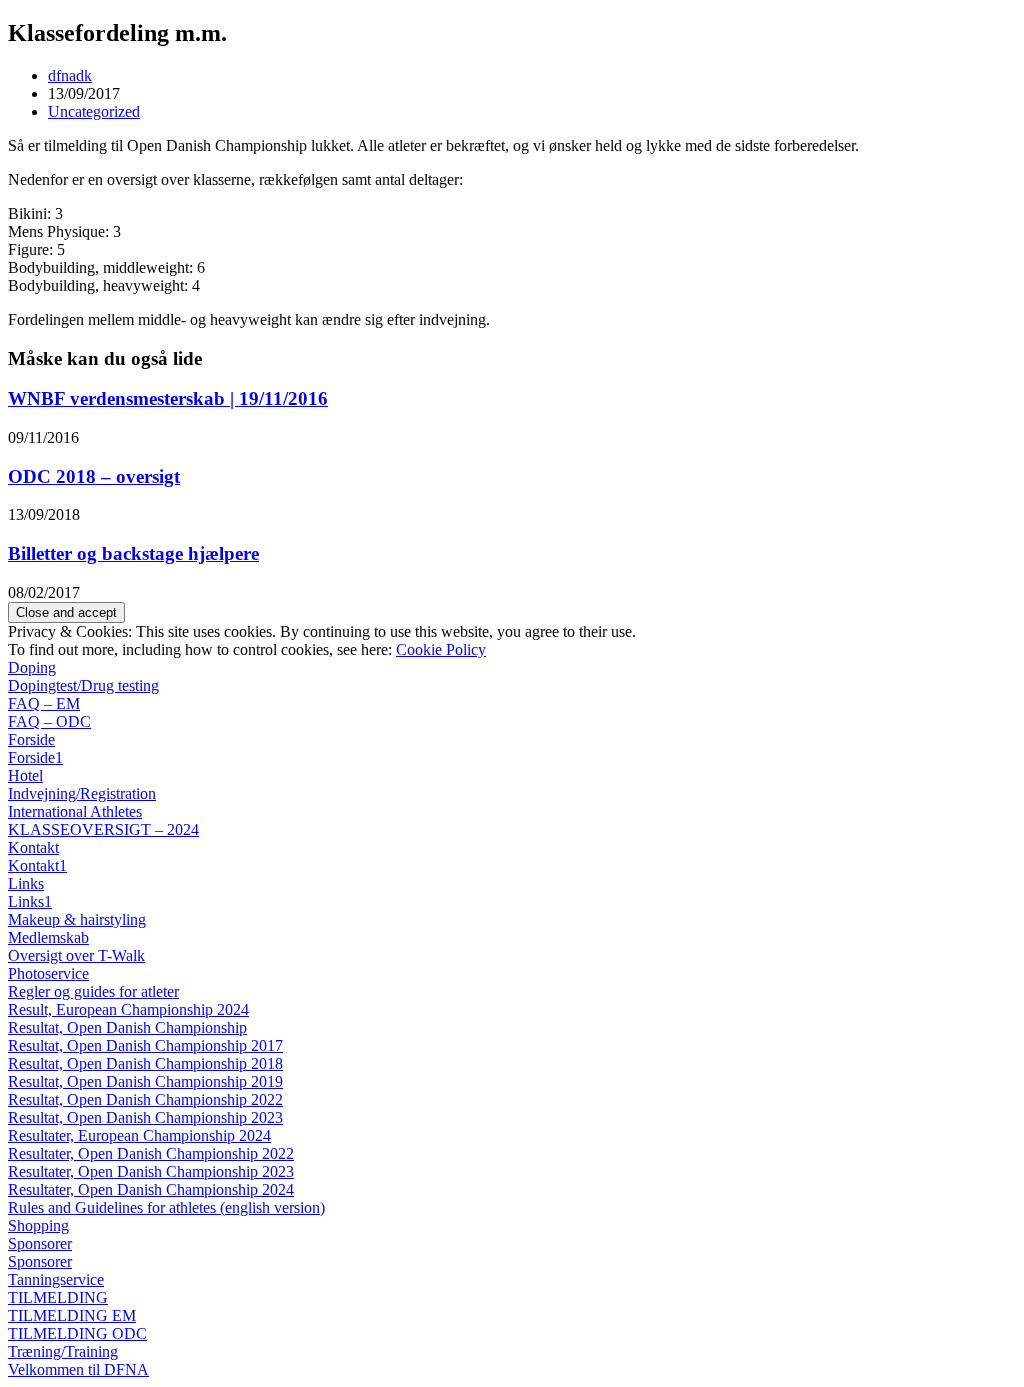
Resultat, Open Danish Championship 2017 (145, 1045)
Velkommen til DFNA (78, 1369)
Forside (31, 739)
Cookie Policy (441, 649)
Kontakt (33, 847)
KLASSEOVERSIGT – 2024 (103, 829)
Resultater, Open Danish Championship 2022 (151, 1153)
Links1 (30, 901)
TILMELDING (58, 1297)
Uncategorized (94, 111)
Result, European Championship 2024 (128, 1009)
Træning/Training (63, 1351)
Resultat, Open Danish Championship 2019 (145, 1081)
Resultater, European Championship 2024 (139, 1135)
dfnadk (70, 75)
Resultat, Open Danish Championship (127, 1027)
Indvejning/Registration (82, 793)
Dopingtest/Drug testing (83, 685)
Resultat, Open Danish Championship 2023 (145, 1117)
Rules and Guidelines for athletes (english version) (166, 1207)
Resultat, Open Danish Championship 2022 (145, 1099)
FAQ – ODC (49, 721)
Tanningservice (56, 1279)
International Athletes (75, 811)
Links (26, 883)
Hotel (25, 775)
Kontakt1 (37, 865)
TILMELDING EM (72, 1315)
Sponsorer (40, 1243)
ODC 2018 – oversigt (94, 476)
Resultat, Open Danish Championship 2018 (145, 1063)
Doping (32, 667)
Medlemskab (48, 937)
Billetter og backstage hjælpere (133, 553)
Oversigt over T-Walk (76, 955)
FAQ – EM (44, 703)
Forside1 (35, 757)
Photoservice (48, 973)
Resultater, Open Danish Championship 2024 (151, 1189)
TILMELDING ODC (77, 1333)
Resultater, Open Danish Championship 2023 (151, 1171)
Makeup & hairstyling (77, 919)
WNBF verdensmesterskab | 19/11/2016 (168, 398)
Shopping (38, 1225)
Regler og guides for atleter (93, 991)
